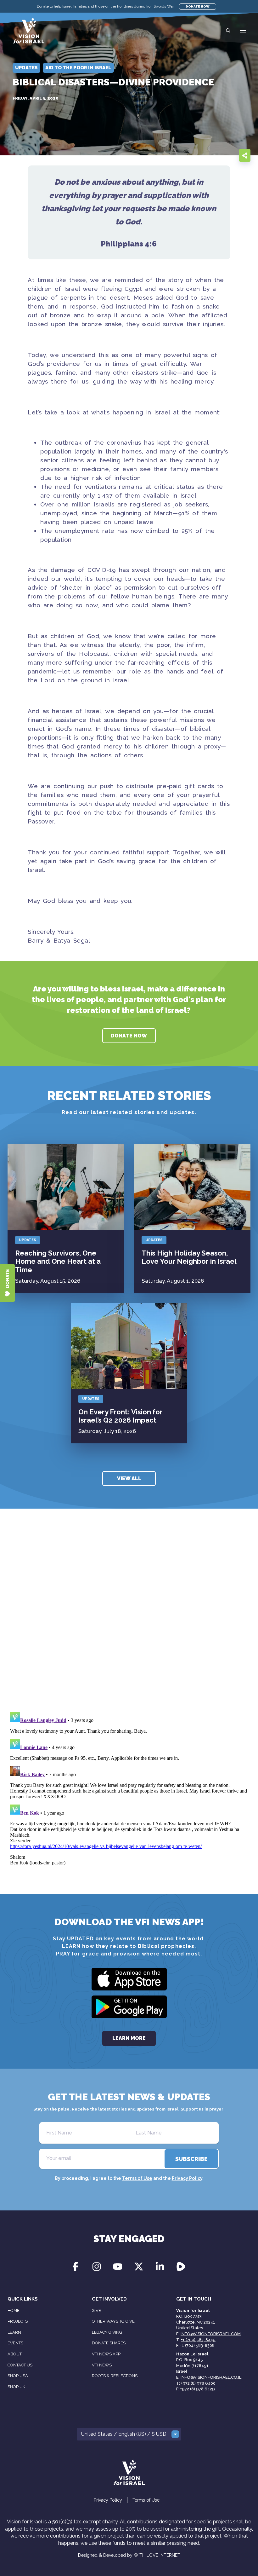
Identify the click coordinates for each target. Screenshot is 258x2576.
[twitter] (216, 155)
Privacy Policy (187, 2178)
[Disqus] (129, 1619)
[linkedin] (229, 155)
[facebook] (204, 155)
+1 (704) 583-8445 (198, 2340)
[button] (243, 31)
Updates (28, 1240)
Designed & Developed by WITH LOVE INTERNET (129, 2555)
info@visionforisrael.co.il (211, 2377)
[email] (191, 155)
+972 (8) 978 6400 (198, 2383)
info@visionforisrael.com (211, 2334)
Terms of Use (137, 2178)
